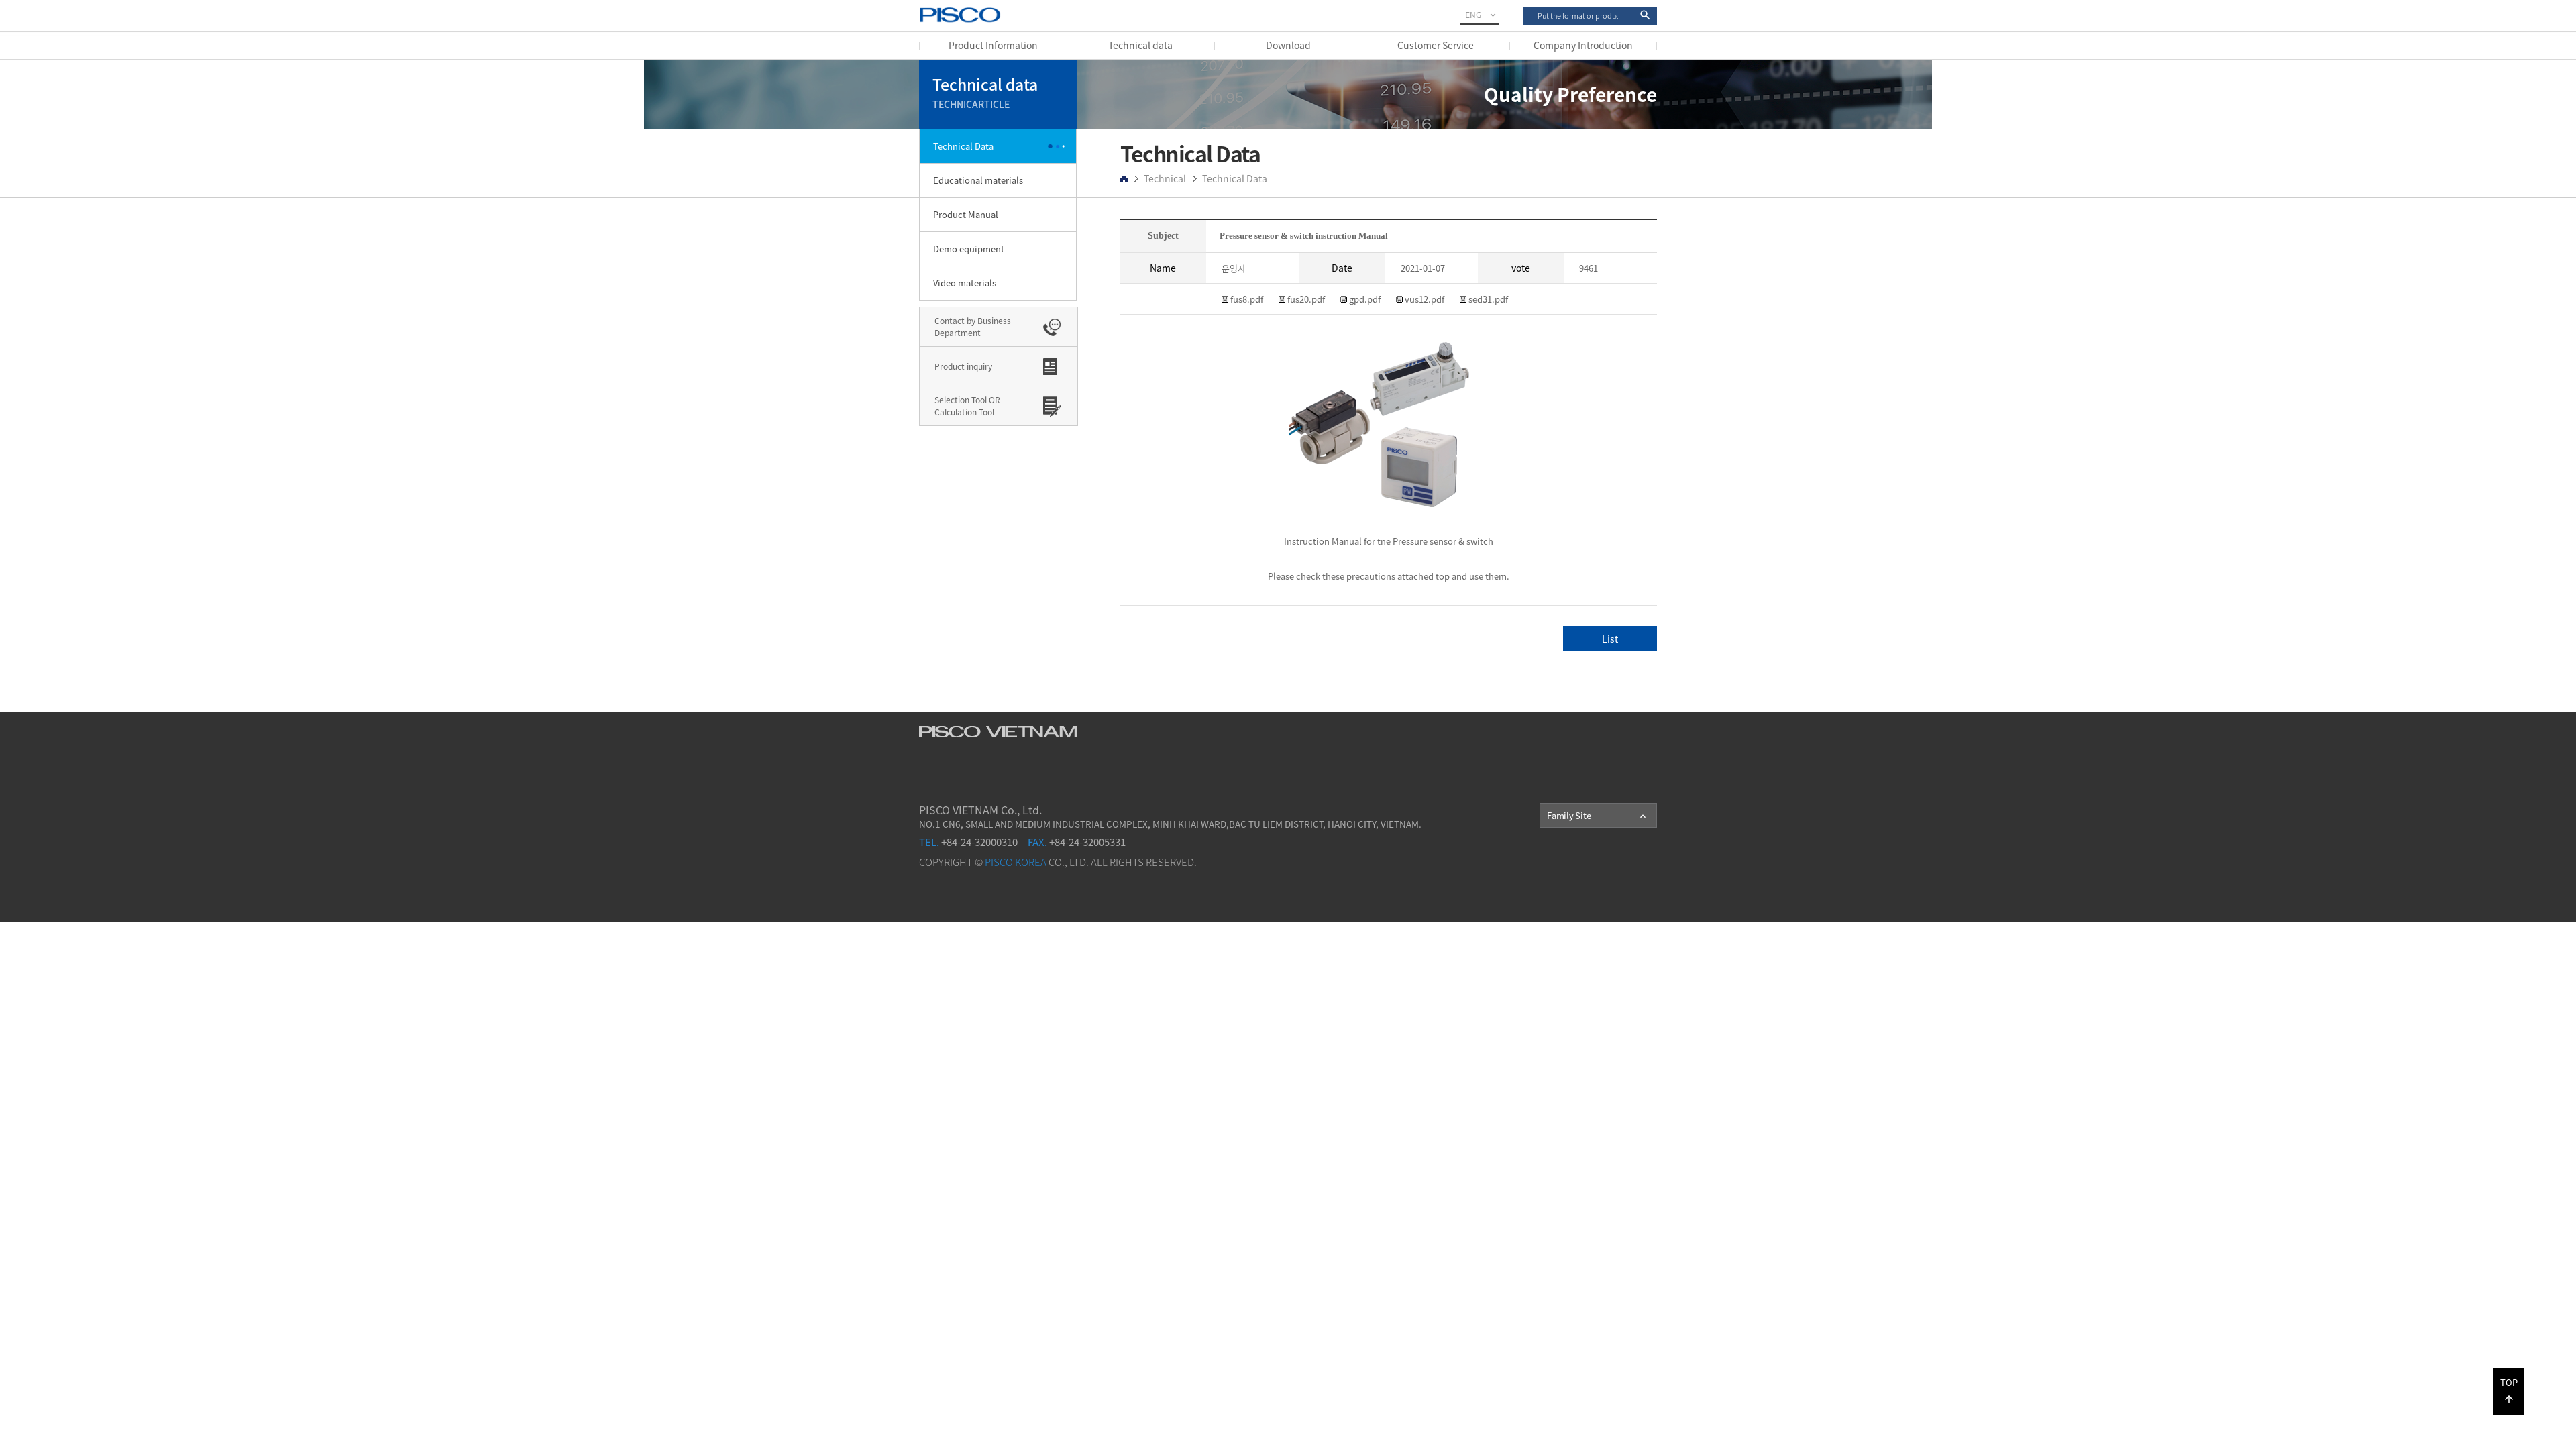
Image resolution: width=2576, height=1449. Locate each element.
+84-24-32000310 (968, 842)
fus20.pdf (1305, 299)
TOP (2509, 1391)
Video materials (965, 283)
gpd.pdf (1364, 299)
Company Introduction (1583, 45)
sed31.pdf (1487, 299)
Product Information (993, 45)
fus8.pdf (1246, 299)
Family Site (1598, 816)
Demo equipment (969, 249)
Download (1288, 45)
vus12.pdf (1424, 299)
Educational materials (978, 180)
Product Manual (966, 214)
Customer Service (1436, 45)
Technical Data (963, 146)
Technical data (1140, 45)
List (1610, 639)
